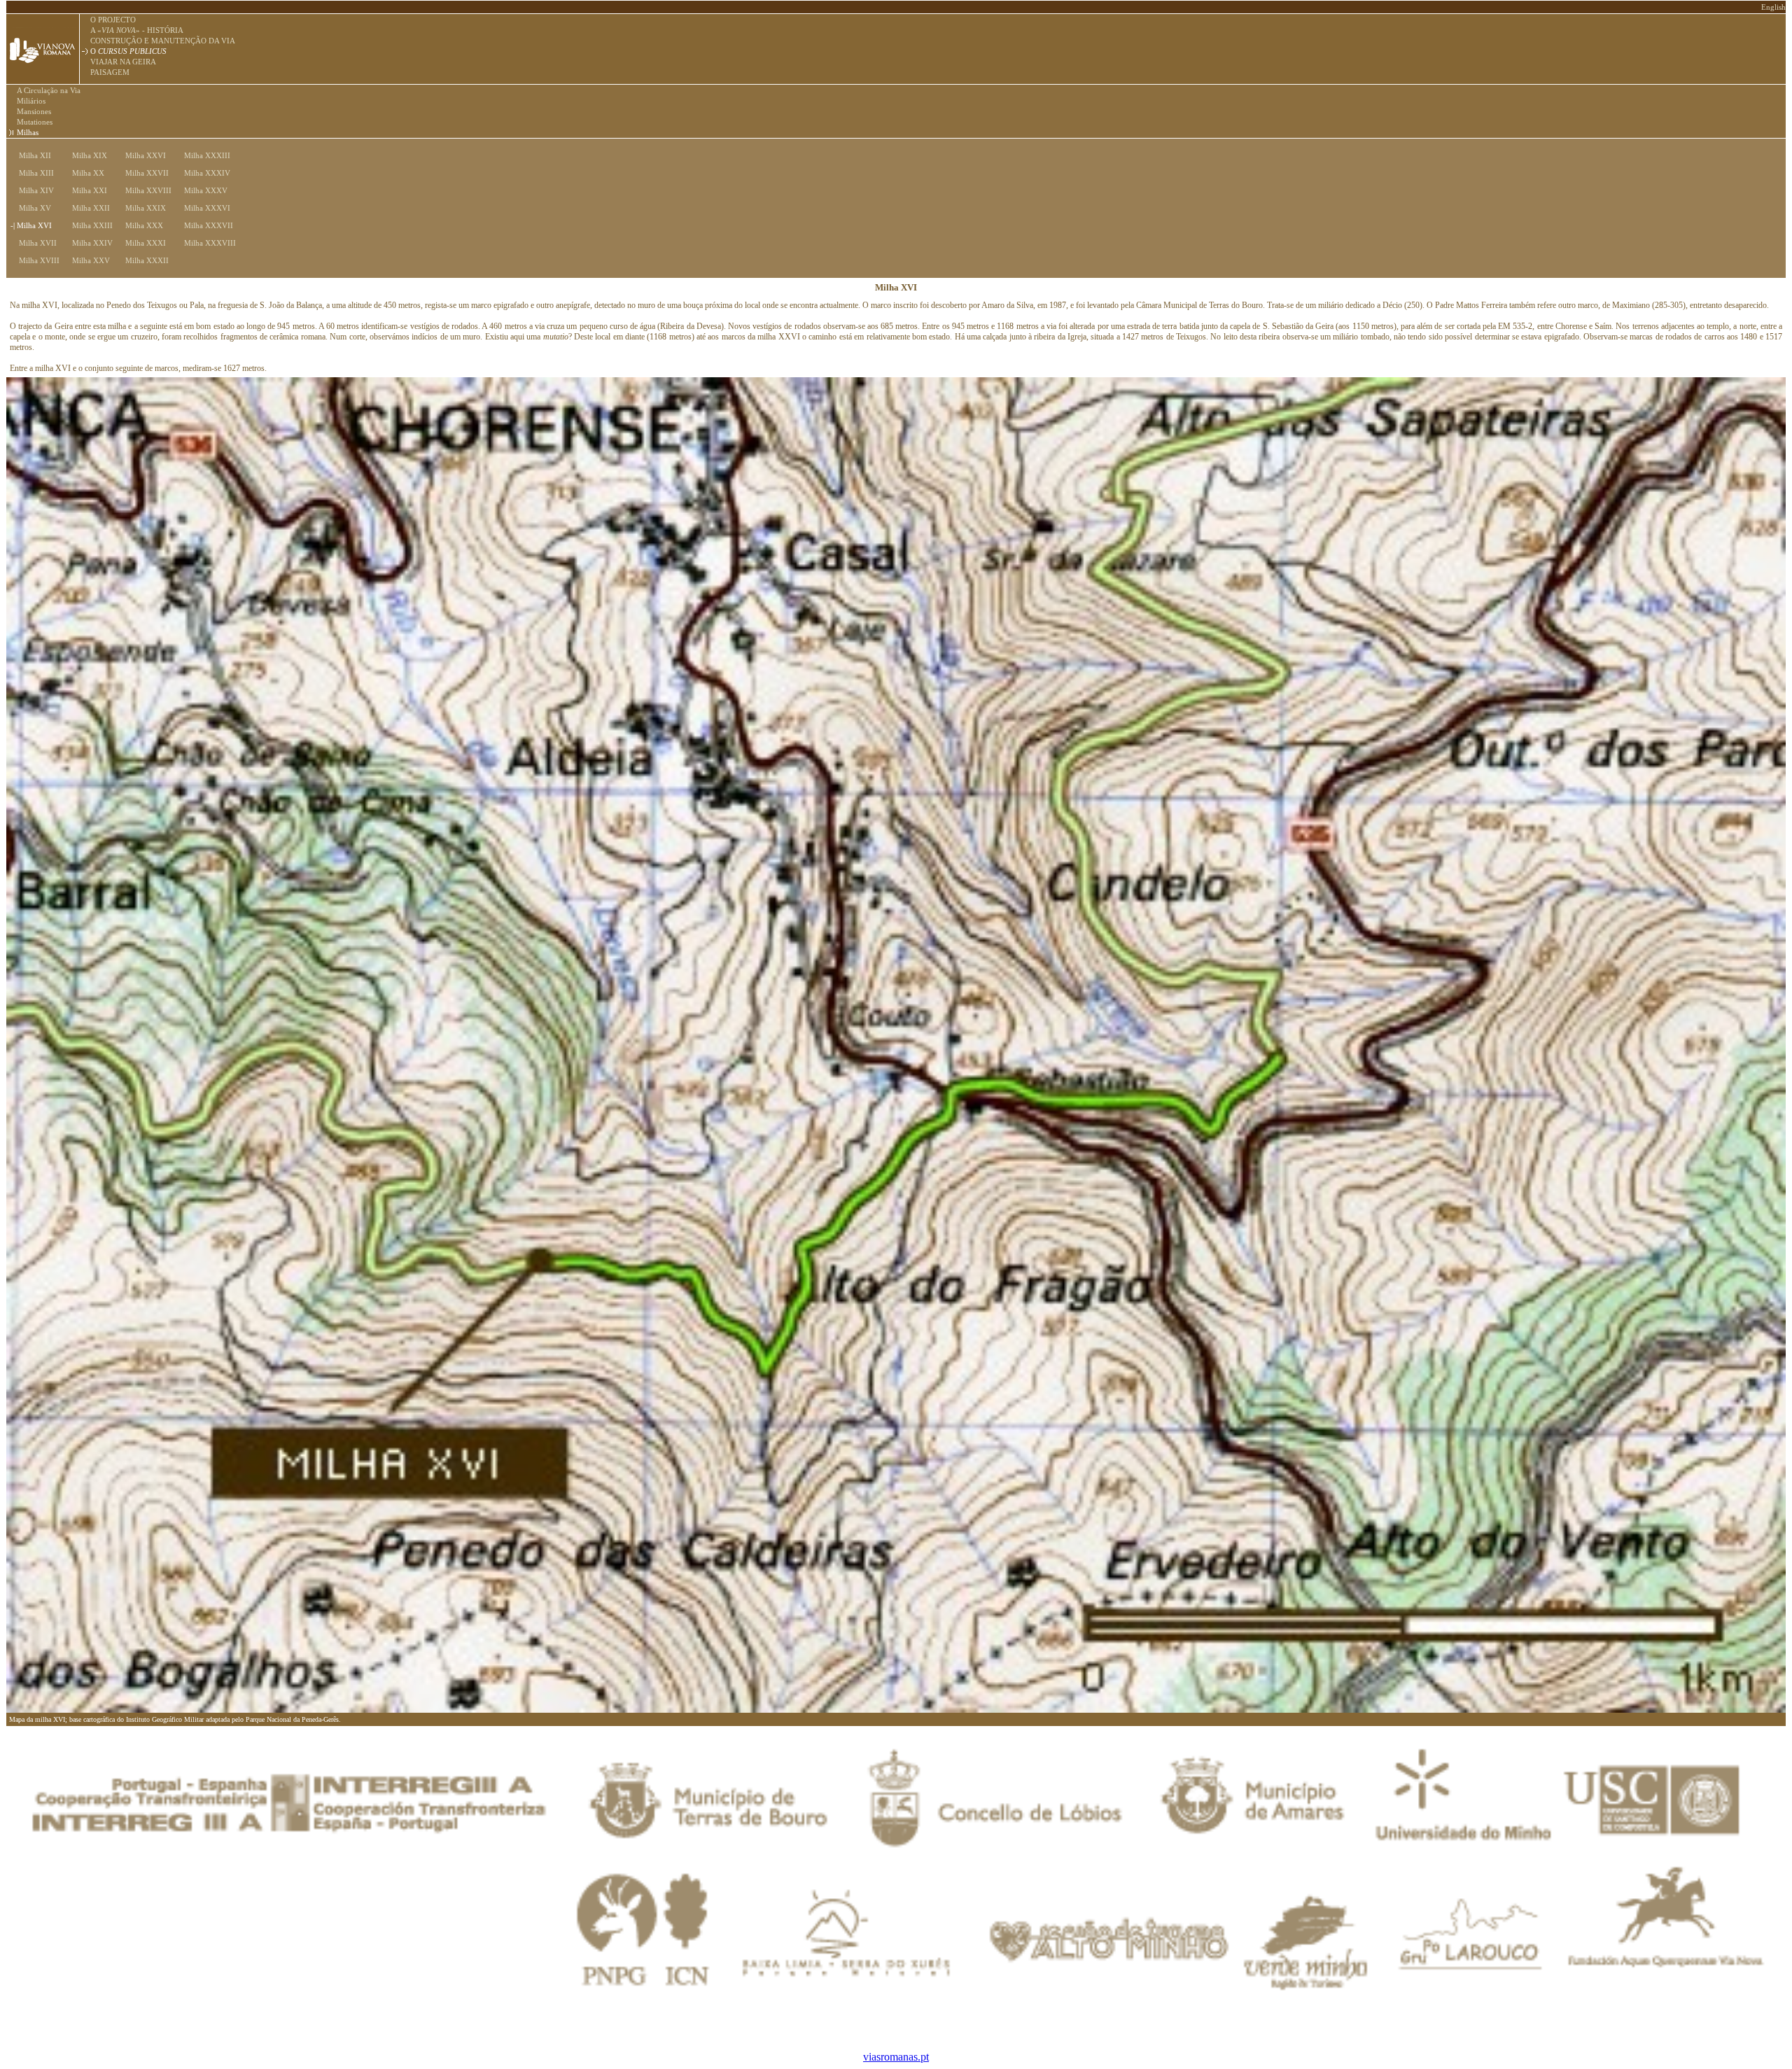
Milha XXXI (141, 243)
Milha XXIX (141, 208)
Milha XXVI (141, 155)
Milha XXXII (143, 260)
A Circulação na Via (49, 90)
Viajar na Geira (123, 62)
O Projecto (113, 20)
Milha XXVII (143, 173)
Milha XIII (32, 173)
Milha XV (31, 208)
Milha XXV (87, 260)
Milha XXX (140, 225)
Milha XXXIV (203, 173)
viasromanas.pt (896, 2057)
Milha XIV (32, 190)
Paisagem (110, 72)
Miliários (31, 101)
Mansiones (34, 111)
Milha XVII (34, 243)
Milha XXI (85, 190)
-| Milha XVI (31, 225)
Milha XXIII (88, 225)
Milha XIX (85, 155)
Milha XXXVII (204, 225)
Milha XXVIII (144, 190)
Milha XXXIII (203, 155)
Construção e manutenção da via (163, 41)
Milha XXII (87, 208)
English (1773, 7)
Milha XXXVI (203, 208)
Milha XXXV (202, 190)
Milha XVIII (35, 260)
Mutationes (35, 122)
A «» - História (137, 30)
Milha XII (31, 155)
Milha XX (84, 173)
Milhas (28, 132)
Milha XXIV (88, 243)
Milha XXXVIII (206, 243)
